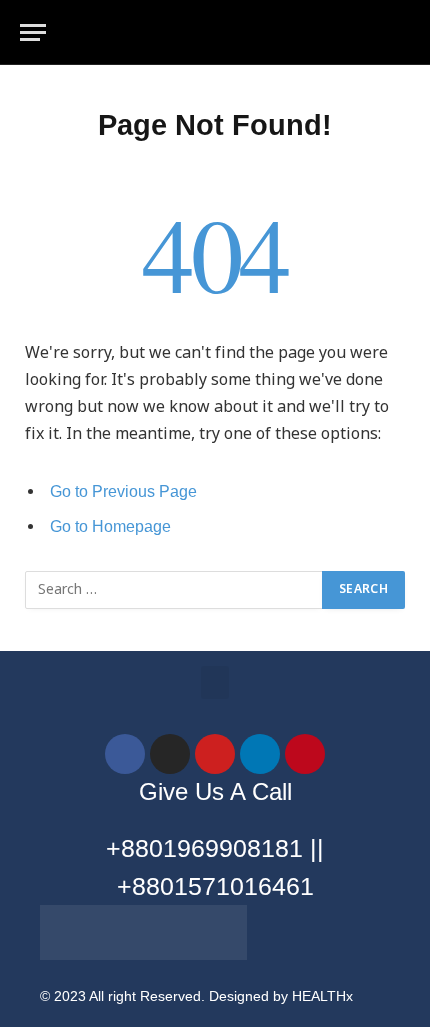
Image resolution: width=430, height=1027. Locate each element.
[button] (215, 682)
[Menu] (33, 32)
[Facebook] (125, 754)
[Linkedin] (260, 754)
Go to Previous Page (123, 491)
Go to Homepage (110, 526)
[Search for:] (174, 590)
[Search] (408, 32)
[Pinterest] (305, 754)
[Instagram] (170, 754)
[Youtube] (215, 754)
